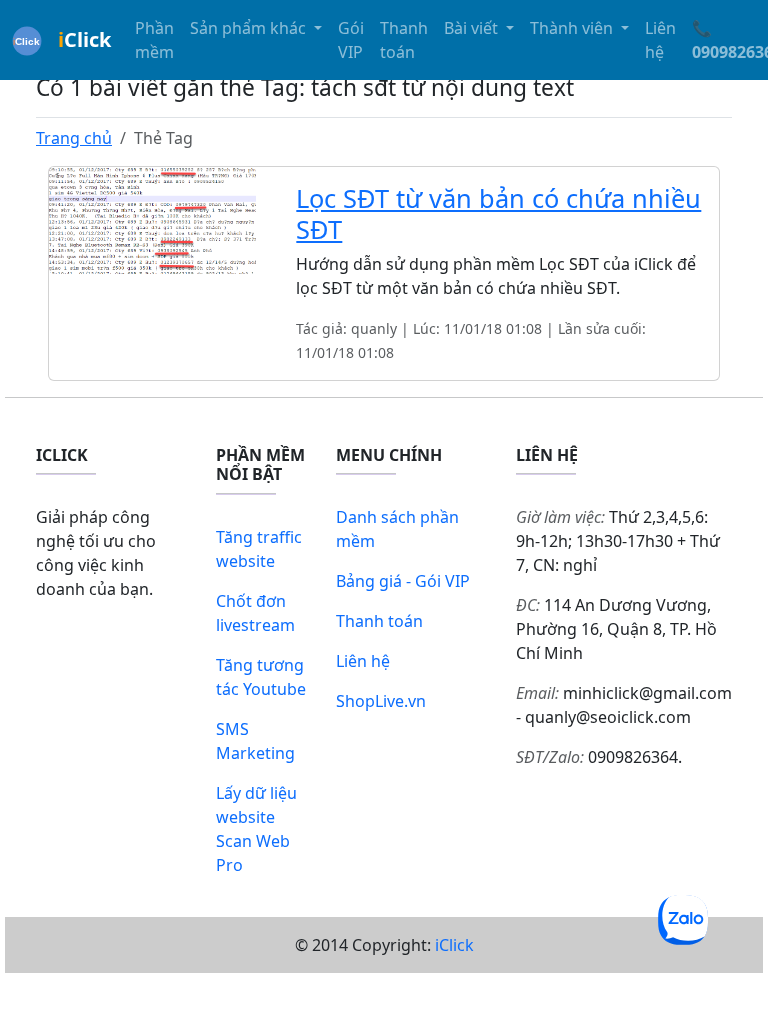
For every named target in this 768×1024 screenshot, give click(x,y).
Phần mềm (154, 40)
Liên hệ (660, 40)
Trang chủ (74, 138)
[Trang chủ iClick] (27, 40)
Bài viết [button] (473, 28)
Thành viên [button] (573, 28)
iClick (454, 945)
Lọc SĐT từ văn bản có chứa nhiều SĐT (498, 213)
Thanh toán (404, 40)
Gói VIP (351, 40)
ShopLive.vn (381, 701)
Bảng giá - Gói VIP (403, 581)
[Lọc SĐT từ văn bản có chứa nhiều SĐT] (152, 219)
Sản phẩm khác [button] (250, 28)
